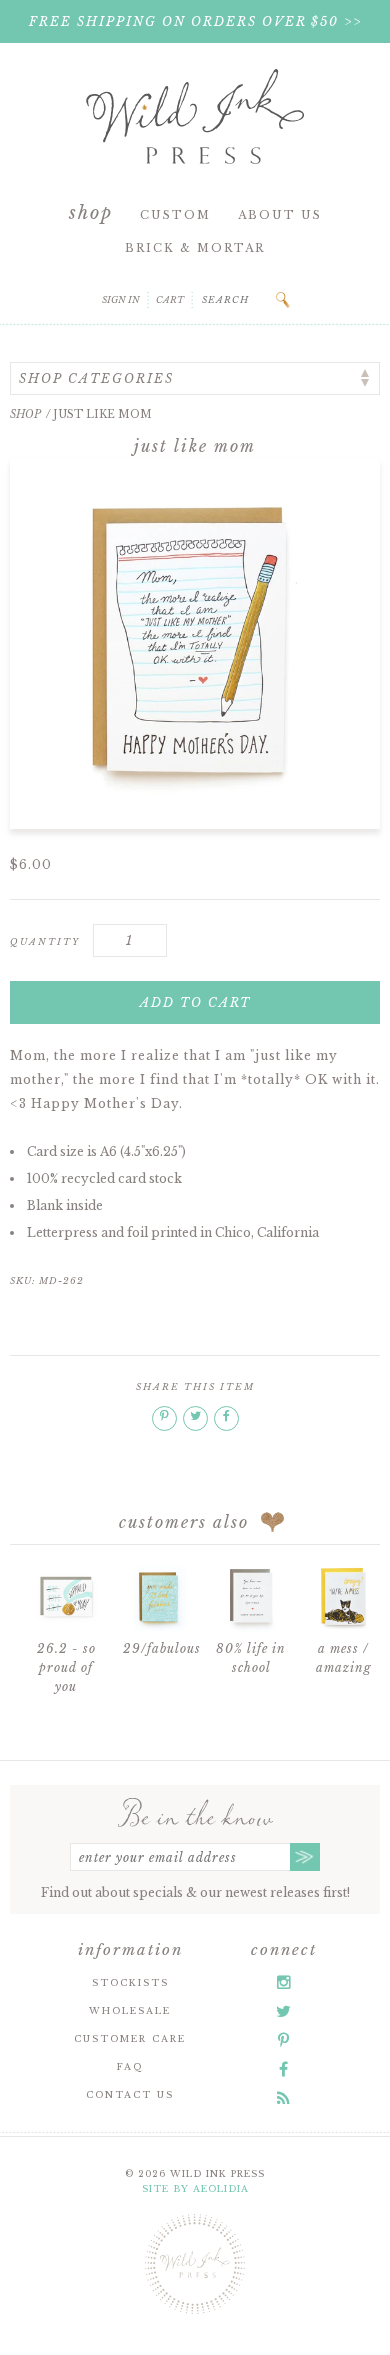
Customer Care (130, 2038)
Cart (170, 299)
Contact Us (130, 2094)
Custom (175, 215)
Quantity (45, 941)
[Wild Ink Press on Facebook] (283, 2069)
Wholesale (130, 2010)
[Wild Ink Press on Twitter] (283, 2011)
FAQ (130, 2066)
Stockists (130, 1982)
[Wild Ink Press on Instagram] (284, 1982)
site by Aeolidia (195, 2188)
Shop (91, 213)
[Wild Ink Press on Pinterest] (283, 2040)
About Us (280, 215)
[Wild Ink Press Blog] (283, 2098)
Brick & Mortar (195, 248)
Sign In (121, 299)
